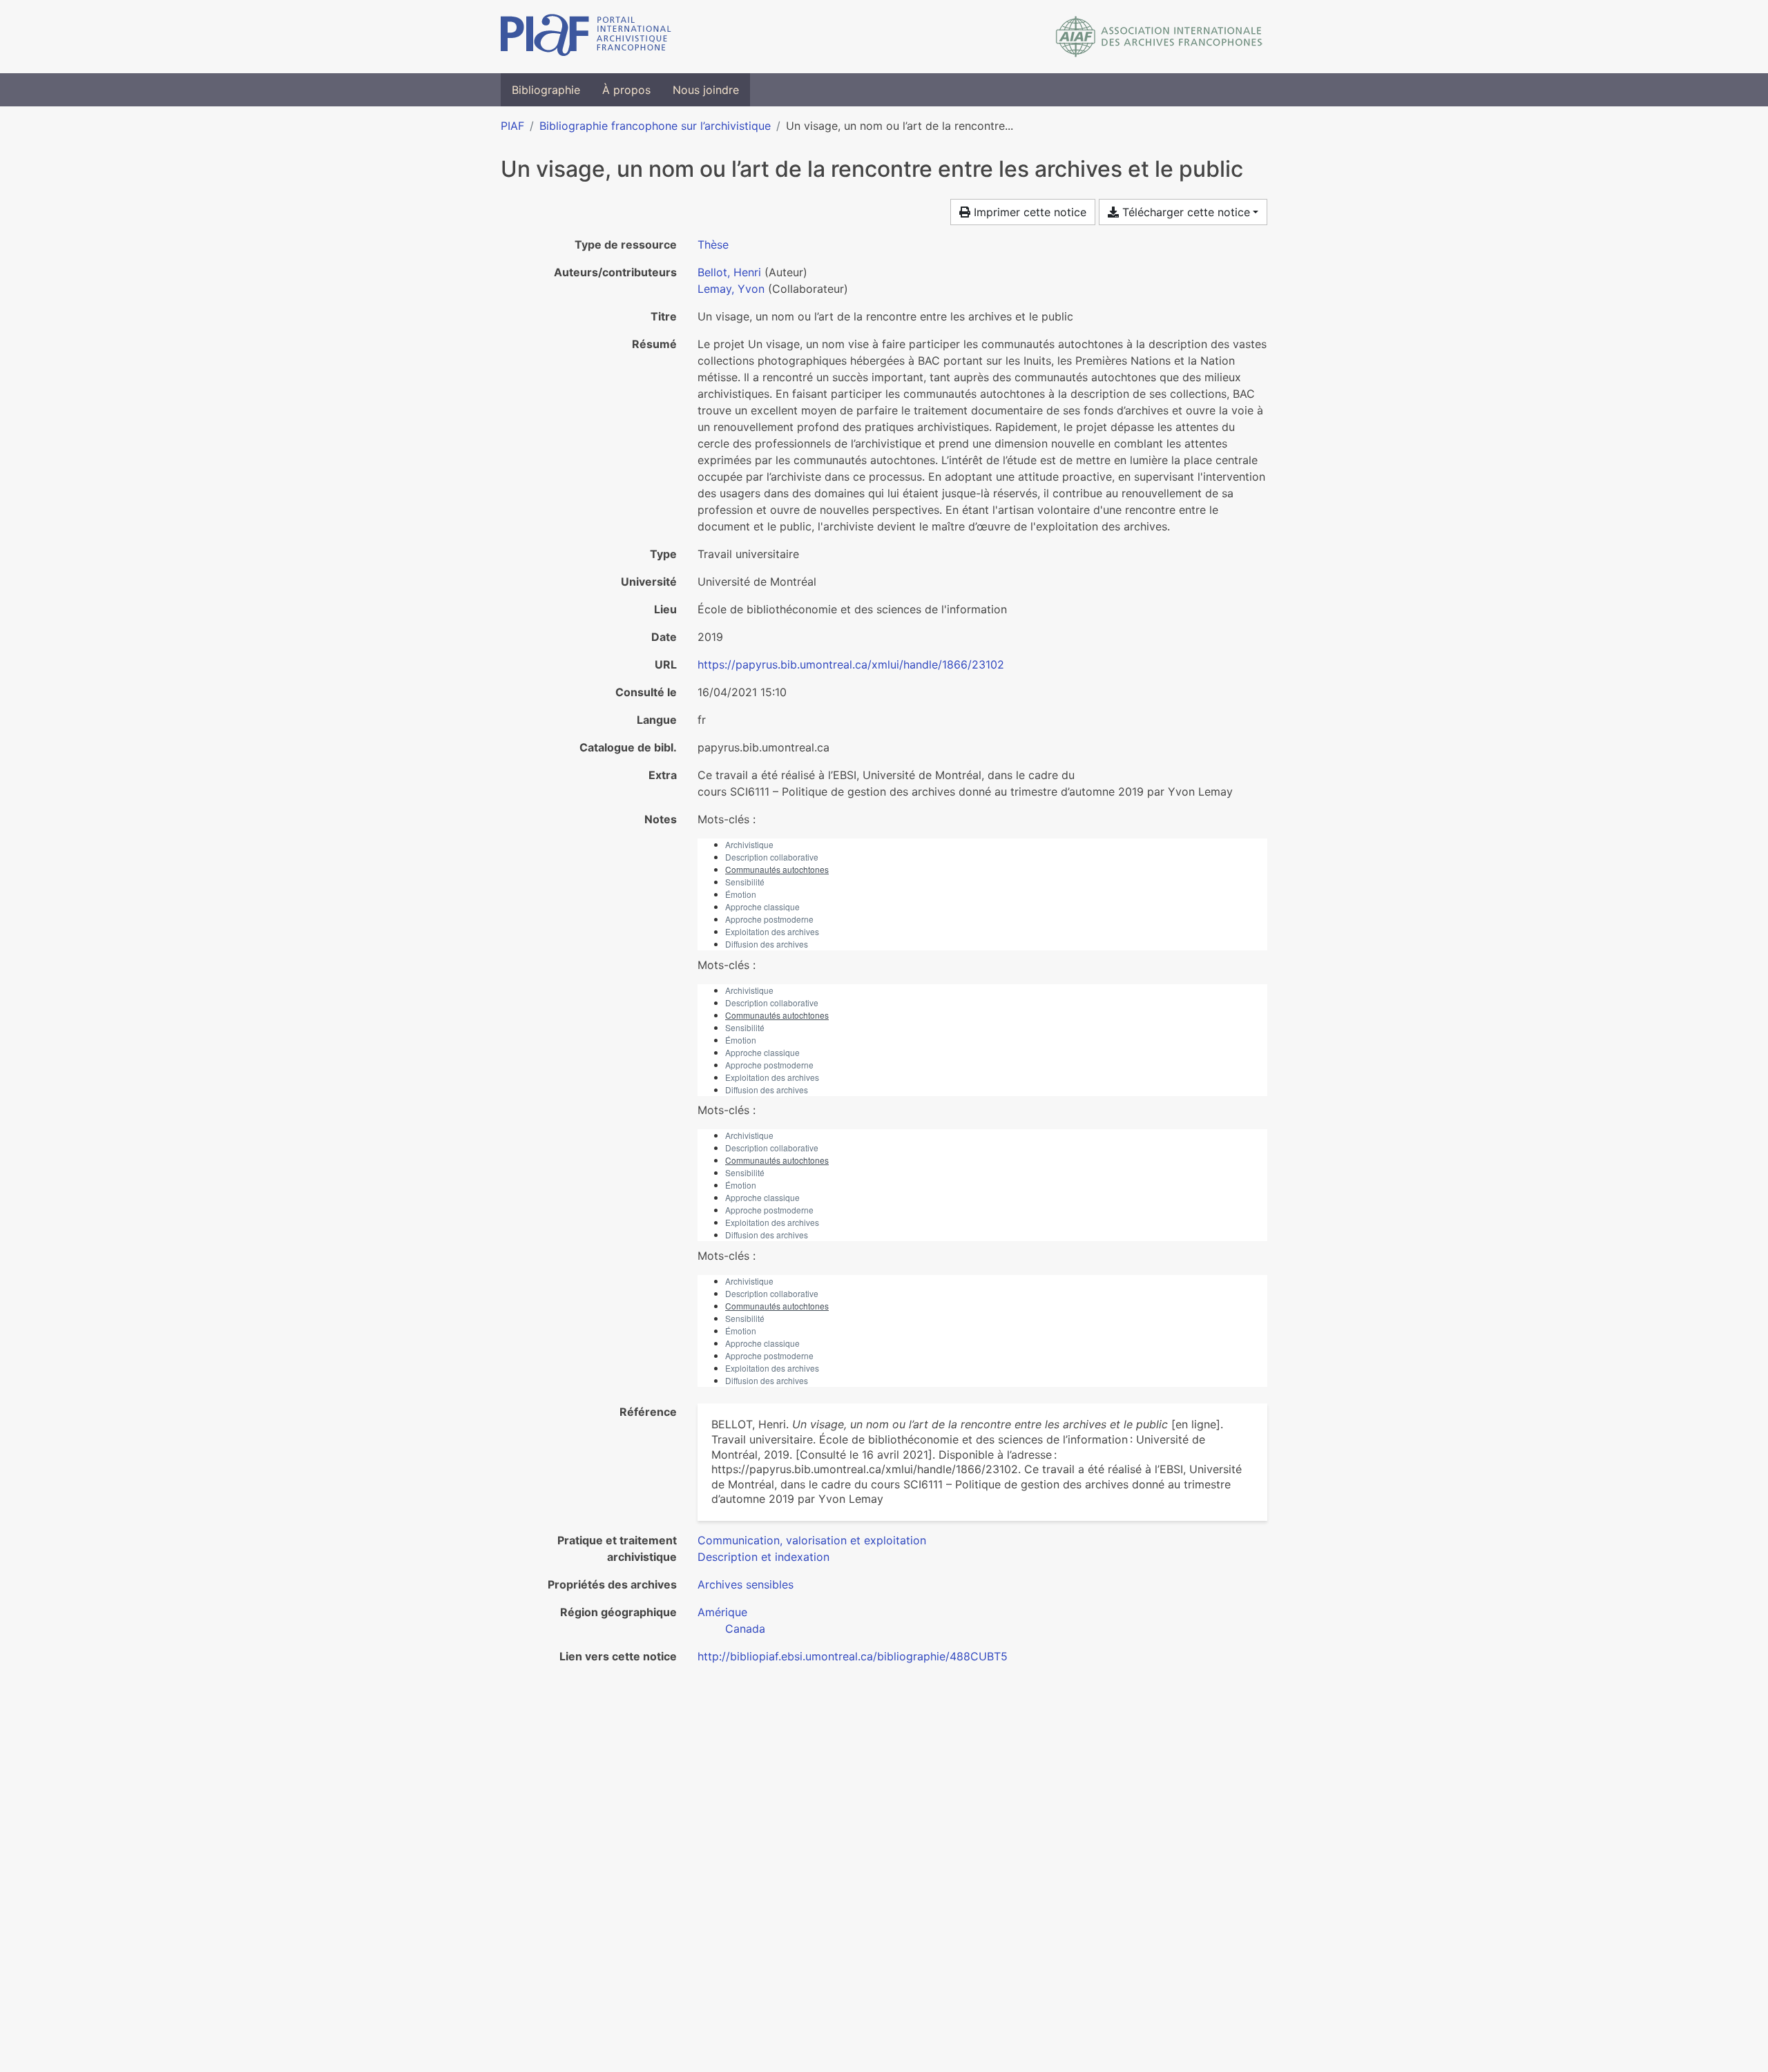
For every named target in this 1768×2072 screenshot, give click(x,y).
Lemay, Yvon (731, 289)
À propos (626, 90)
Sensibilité (745, 882)
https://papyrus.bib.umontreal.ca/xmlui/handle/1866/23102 (851, 664)
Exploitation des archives (772, 931)
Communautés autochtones (777, 869)
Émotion (741, 894)
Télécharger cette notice (1184, 212)
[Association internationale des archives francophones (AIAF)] (1159, 37)
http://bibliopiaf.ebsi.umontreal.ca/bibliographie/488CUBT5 (853, 1656)
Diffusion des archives (767, 944)
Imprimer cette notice (1028, 212)
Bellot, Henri (729, 272)
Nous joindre (706, 90)
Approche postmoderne (769, 919)
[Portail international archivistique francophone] (586, 37)
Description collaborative (772, 857)
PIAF (512, 126)
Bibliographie (546, 90)
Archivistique (749, 844)
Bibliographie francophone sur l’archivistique (655, 126)
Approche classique (762, 906)
